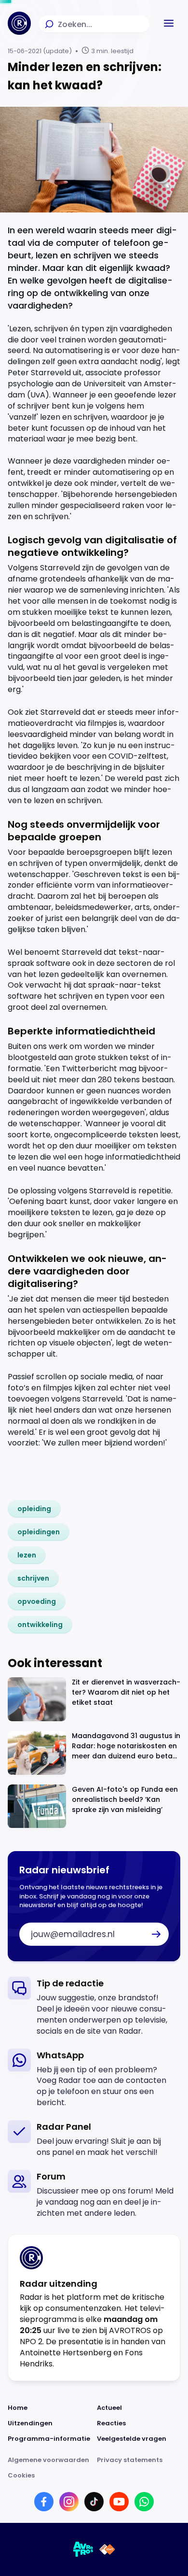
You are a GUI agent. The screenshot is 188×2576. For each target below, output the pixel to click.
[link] (34, 1509)
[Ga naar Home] (19, 23)
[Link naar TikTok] (94, 2502)
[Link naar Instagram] (69, 2502)
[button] (169, 23)
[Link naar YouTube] (119, 2502)
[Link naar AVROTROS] (83, 2549)
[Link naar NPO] (107, 2549)
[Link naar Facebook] (44, 2502)
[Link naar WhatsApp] (144, 2502)
